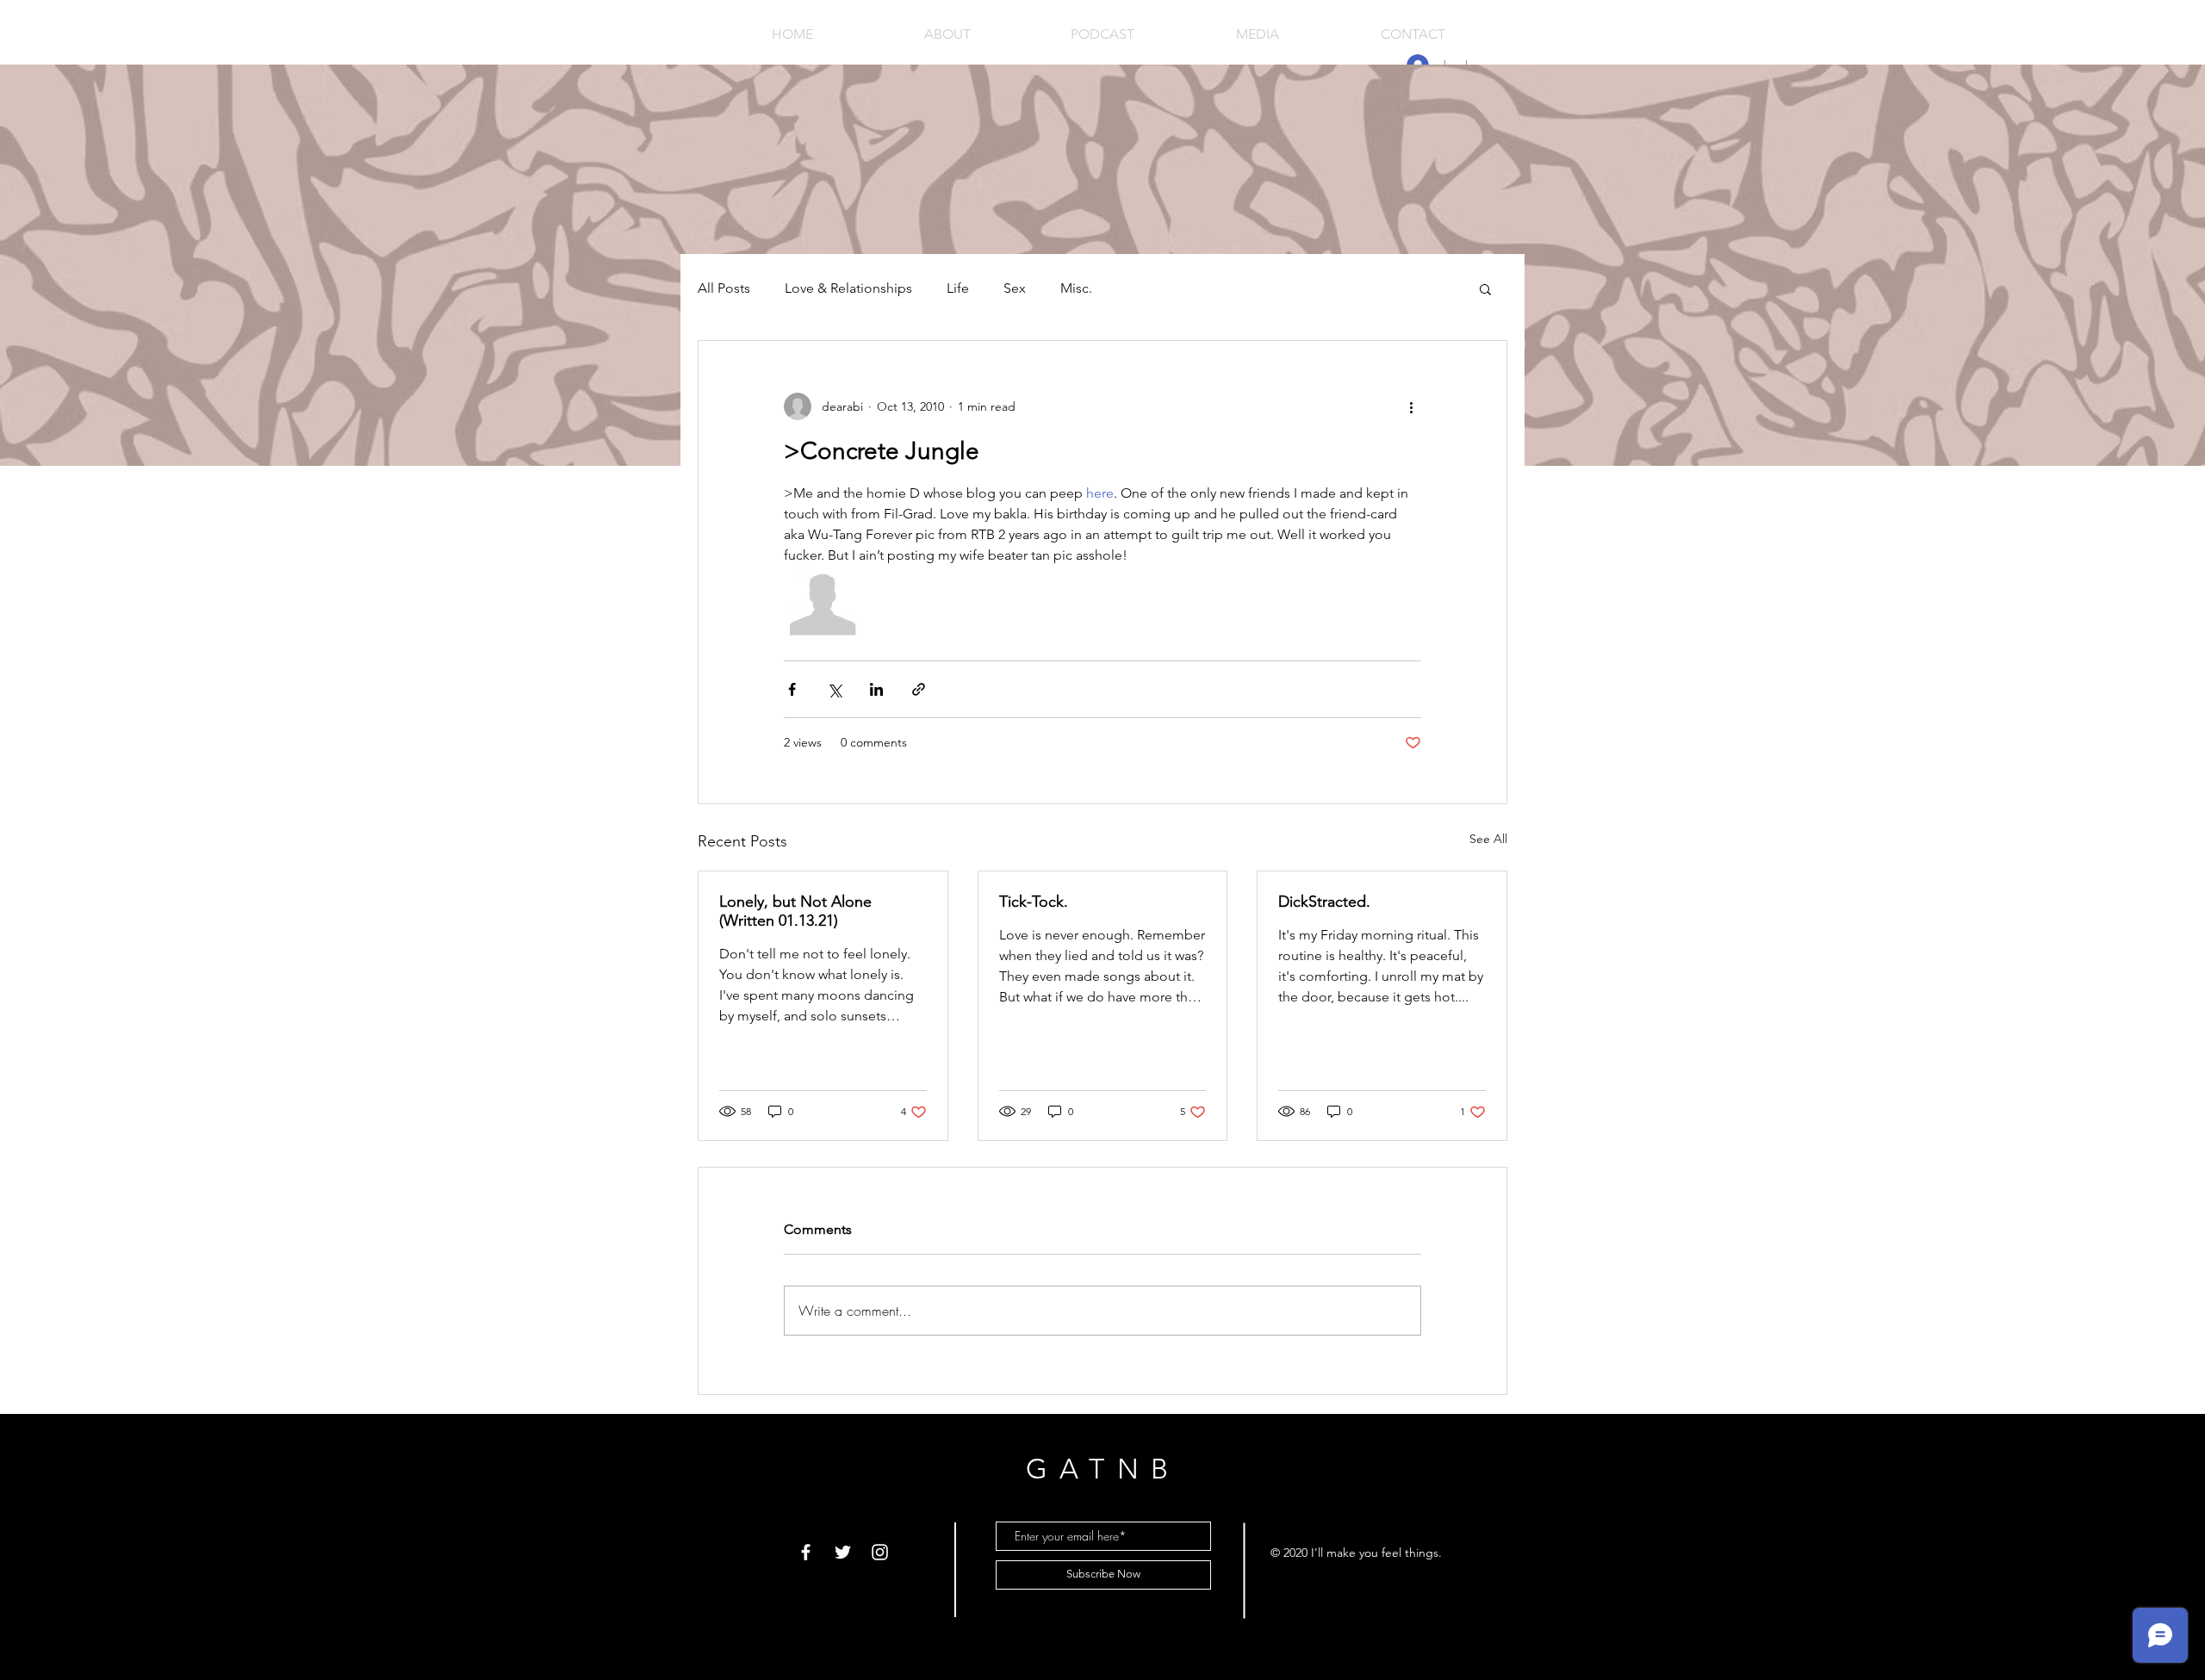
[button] (1485, 288)
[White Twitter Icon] (843, 1552)
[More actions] (1411, 406)
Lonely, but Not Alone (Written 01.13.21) (795, 911)
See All (1488, 839)
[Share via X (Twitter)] (834, 689)
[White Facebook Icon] (806, 1552)
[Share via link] (919, 689)
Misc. (1076, 288)
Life (958, 288)
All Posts (724, 288)
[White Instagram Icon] (880, 1552)
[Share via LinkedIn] (876, 689)
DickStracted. (1324, 902)
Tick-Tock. (1034, 902)
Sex (1015, 288)
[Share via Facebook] (792, 689)
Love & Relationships (848, 288)
